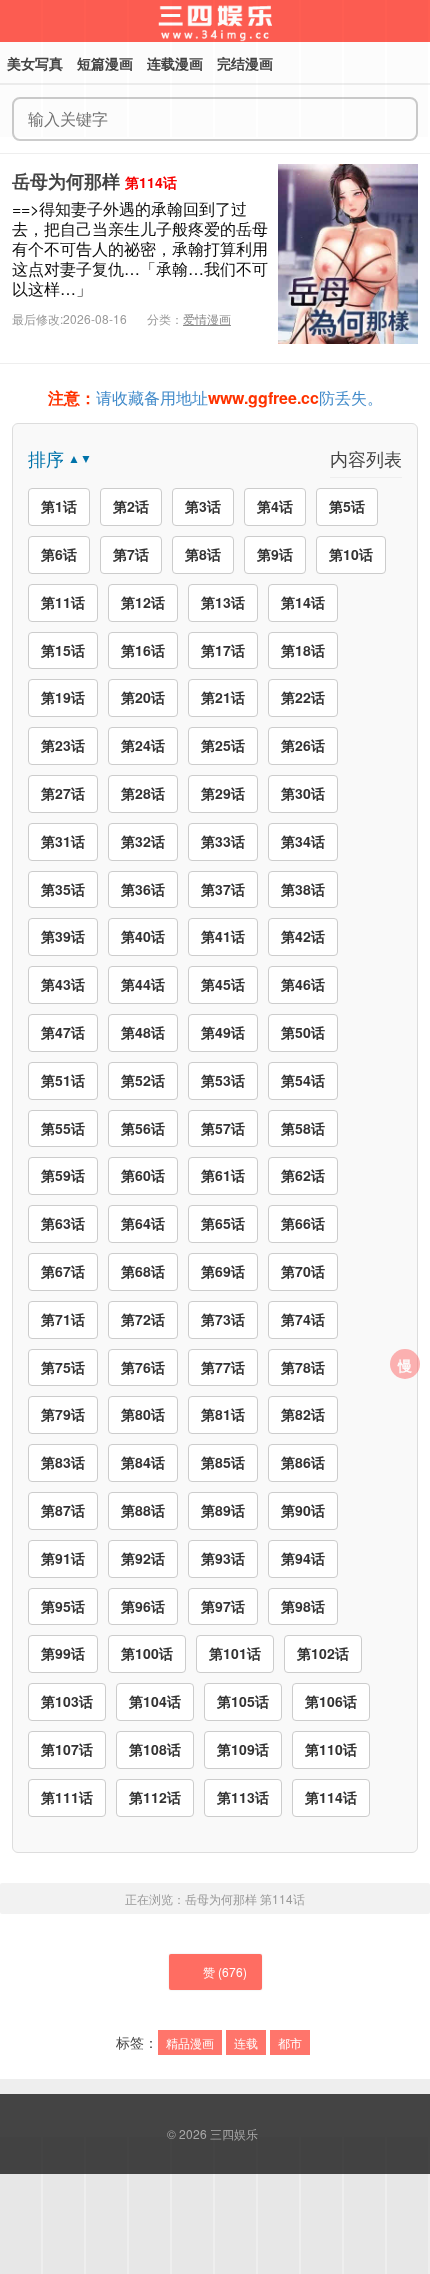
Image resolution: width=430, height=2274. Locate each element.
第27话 (63, 793)
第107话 (67, 1749)
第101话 (235, 1653)
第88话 (143, 1510)
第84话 (143, 1462)
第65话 (223, 1223)
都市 (290, 2042)
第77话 (223, 1367)
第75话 (63, 1367)
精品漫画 (190, 2042)
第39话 (63, 936)
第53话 (223, 1080)
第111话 (67, 1797)
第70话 (303, 1271)
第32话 (143, 841)
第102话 (323, 1653)
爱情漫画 (207, 318)
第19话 (63, 697)
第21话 (223, 697)
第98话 (303, 1606)
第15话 (63, 650)
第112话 (155, 1797)
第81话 (223, 1414)
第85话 (223, 1462)
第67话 (63, 1271)
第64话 (143, 1223)
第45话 (223, 984)
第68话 (143, 1271)
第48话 (143, 1032)
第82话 (303, 1414)
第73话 (223, 1319)
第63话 (63, 1223)
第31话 (63, 841)
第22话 (303, 697)
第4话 (275, 506)
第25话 (223, 745)
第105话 (243, 1701)
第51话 (63, 1080)
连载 (246, 2042)
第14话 (303, 602)
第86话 (303, 1462)
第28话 (143, 793)
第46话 (303, 984)
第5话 (347, 506)
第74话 (303, 1319)
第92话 (143, 1558)
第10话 (351, 554)
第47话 (63, 1032)
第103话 (67, 1701)
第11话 (63, 602)
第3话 (203, 506)
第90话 (303, 1510)
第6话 (59, 554)
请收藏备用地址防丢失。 (215, 397)
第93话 (223, 1558)
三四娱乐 (234, 2133)
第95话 (63, 1606)
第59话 (63, 1175)
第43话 (63, 984)
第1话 (59, 506)
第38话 (303, 889)
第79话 (63, 1414)
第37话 (223, 889)
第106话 (331, 1701)
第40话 (143, 936)
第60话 (143, 1175)
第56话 (143, 1128)
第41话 (223, 936)
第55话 (63, 1128)
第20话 (143, 697)
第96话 (143, 1606)
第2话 (131, 506)
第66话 (303, 1223)
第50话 (303, 1032)
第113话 (243, 1797)
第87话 (63, 1510)
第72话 (143, 1319)
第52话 (143, 1080)
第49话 (223, 1032)
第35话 (63, 889)
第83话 (63, 1462)
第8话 (203, 554)
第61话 (223, 1175)
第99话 (63, 1653)
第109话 (243, 1749)
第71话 (63, 1319)
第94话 (303, 1558)
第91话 (63, 1558)
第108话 (155, 1749)
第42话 (303, 936)
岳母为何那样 (66, 181)
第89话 (223, 1510)
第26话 (303, 745)
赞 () (225, 1971)
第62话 (303, 1175)
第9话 (275, 554)
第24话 (143, 745)
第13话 (223, 602)
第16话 (143, 650)
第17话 (223, 650)
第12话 (143, 602)
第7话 (131, 554)
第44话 (143, 984)
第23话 (63, 745)
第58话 (303, 1128)
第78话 (303, 1367)
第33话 (223, 841)
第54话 (303, 1080)
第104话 (155, 1701)
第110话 (331, 1749)
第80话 (143, 1414)
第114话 (331, 1797)
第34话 (303, 841)
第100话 (147, 1653)
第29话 (223, 793)
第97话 (223, 1606)
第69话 (223, 1271)
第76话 (143, 1367)
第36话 (143, 889)
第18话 (303, 650)
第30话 (303, 793)
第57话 (223, 1128)
